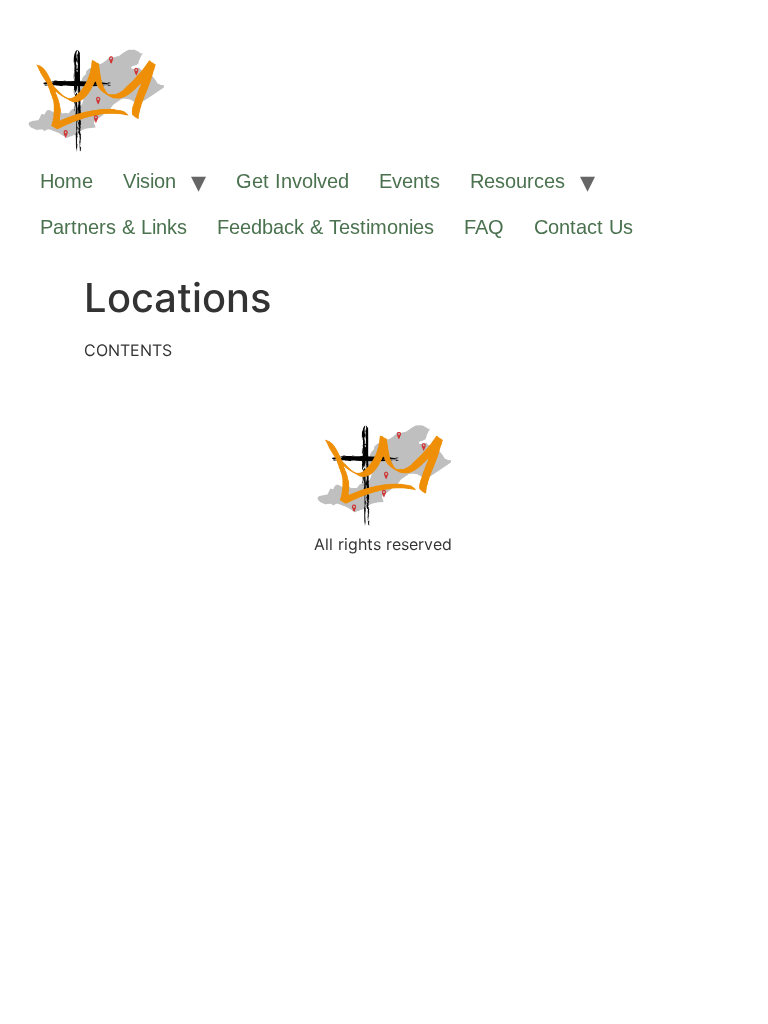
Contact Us (583, 227)
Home (66, 181)
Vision (149, 181)
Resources (517, 181)
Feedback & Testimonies (325, 227)
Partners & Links (113, 227)
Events (409, 181)
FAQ (484, 227)
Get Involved (292, 181)
